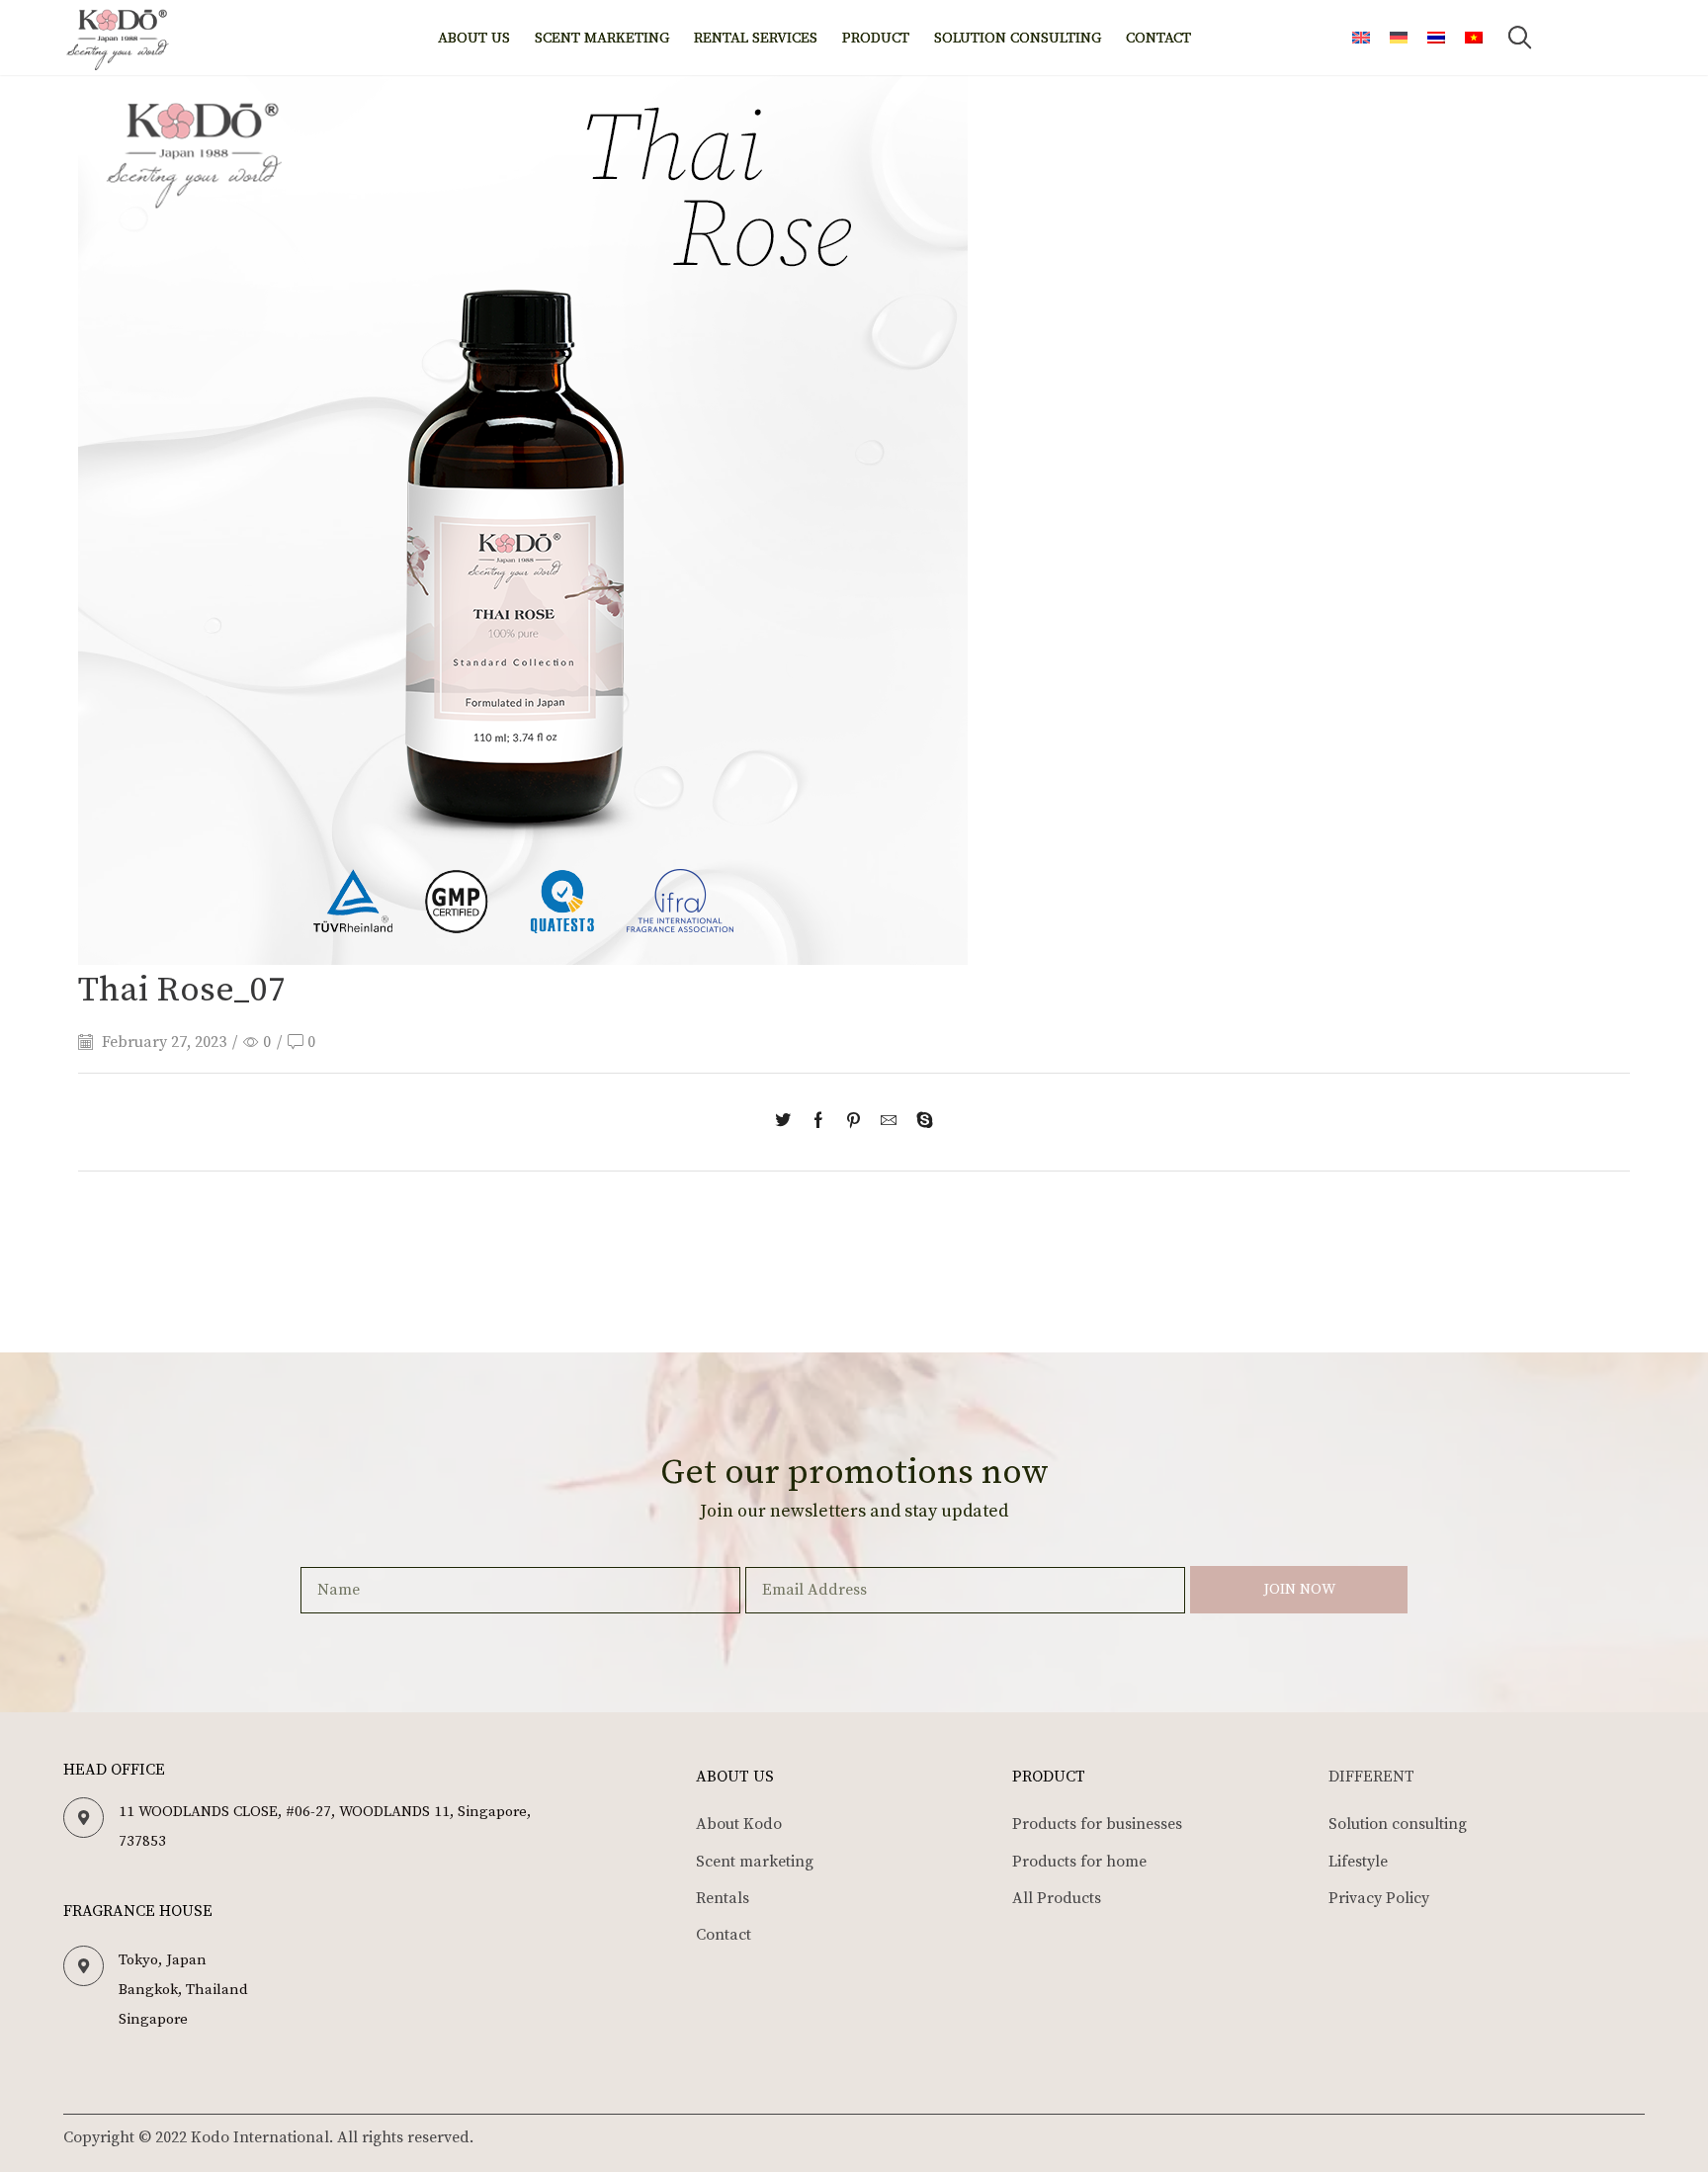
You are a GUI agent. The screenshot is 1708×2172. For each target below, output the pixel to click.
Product (876, 38)
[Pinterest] (854, 1122)
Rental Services (756, 38)
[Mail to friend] (889, 1122)
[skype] (920, 1122)
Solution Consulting (1018, 38)
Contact (1158, 38)
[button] (1519, 38)
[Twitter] (788, 1122)
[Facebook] (818, 1122)
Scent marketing (602, 38)
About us (474, 38)
